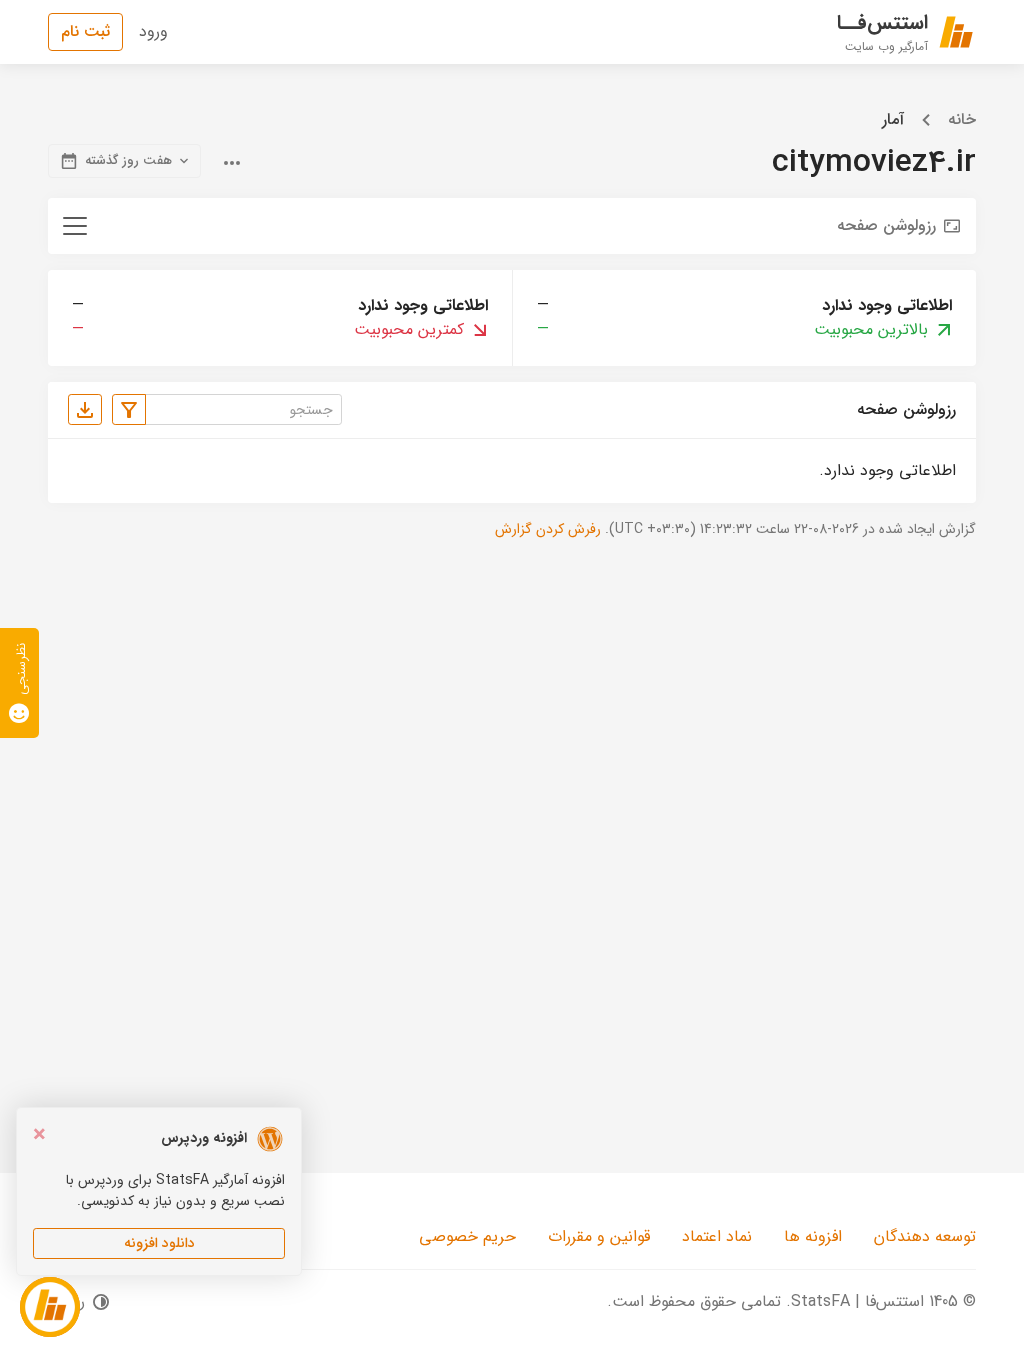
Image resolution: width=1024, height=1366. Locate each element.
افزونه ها (813, 1236)
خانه (962, 120)
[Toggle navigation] (75, 226)
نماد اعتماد (717, 1236)
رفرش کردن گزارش (548, 529)
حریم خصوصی (467, 1236)
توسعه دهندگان (925, 1236)
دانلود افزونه (159, 1243)
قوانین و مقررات (599, 1236)
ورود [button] (153, 31)
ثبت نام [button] (85, 31)
